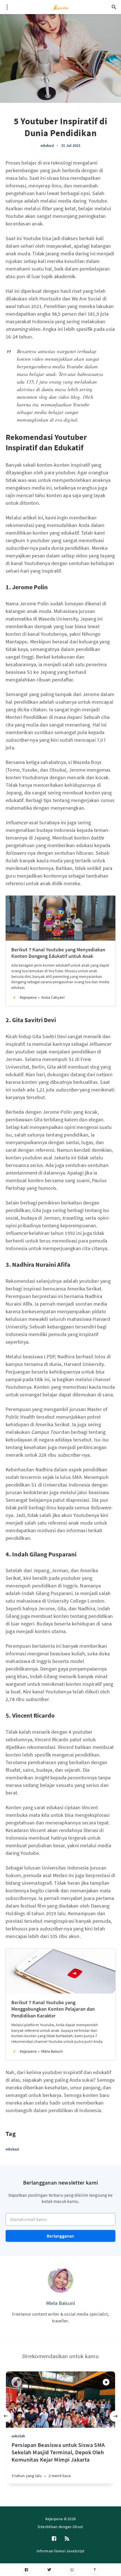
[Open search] (114, 7)
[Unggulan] (106, 2382)
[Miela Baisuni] (60, 2280)
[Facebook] (26, 2570)
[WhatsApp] (72, 2570)
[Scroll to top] (95, 2570)
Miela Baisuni (61, 2303)
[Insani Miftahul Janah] (16, 2382)
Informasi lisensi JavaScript (60, 2551)
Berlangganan (60, 2236)
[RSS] (67, 2539)
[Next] (115, 2416)
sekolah (18, 2436)
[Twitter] (49, 2570)
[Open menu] (7, 7)
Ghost (78, 2527)
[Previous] (6, 2416)
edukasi (47, 145)
